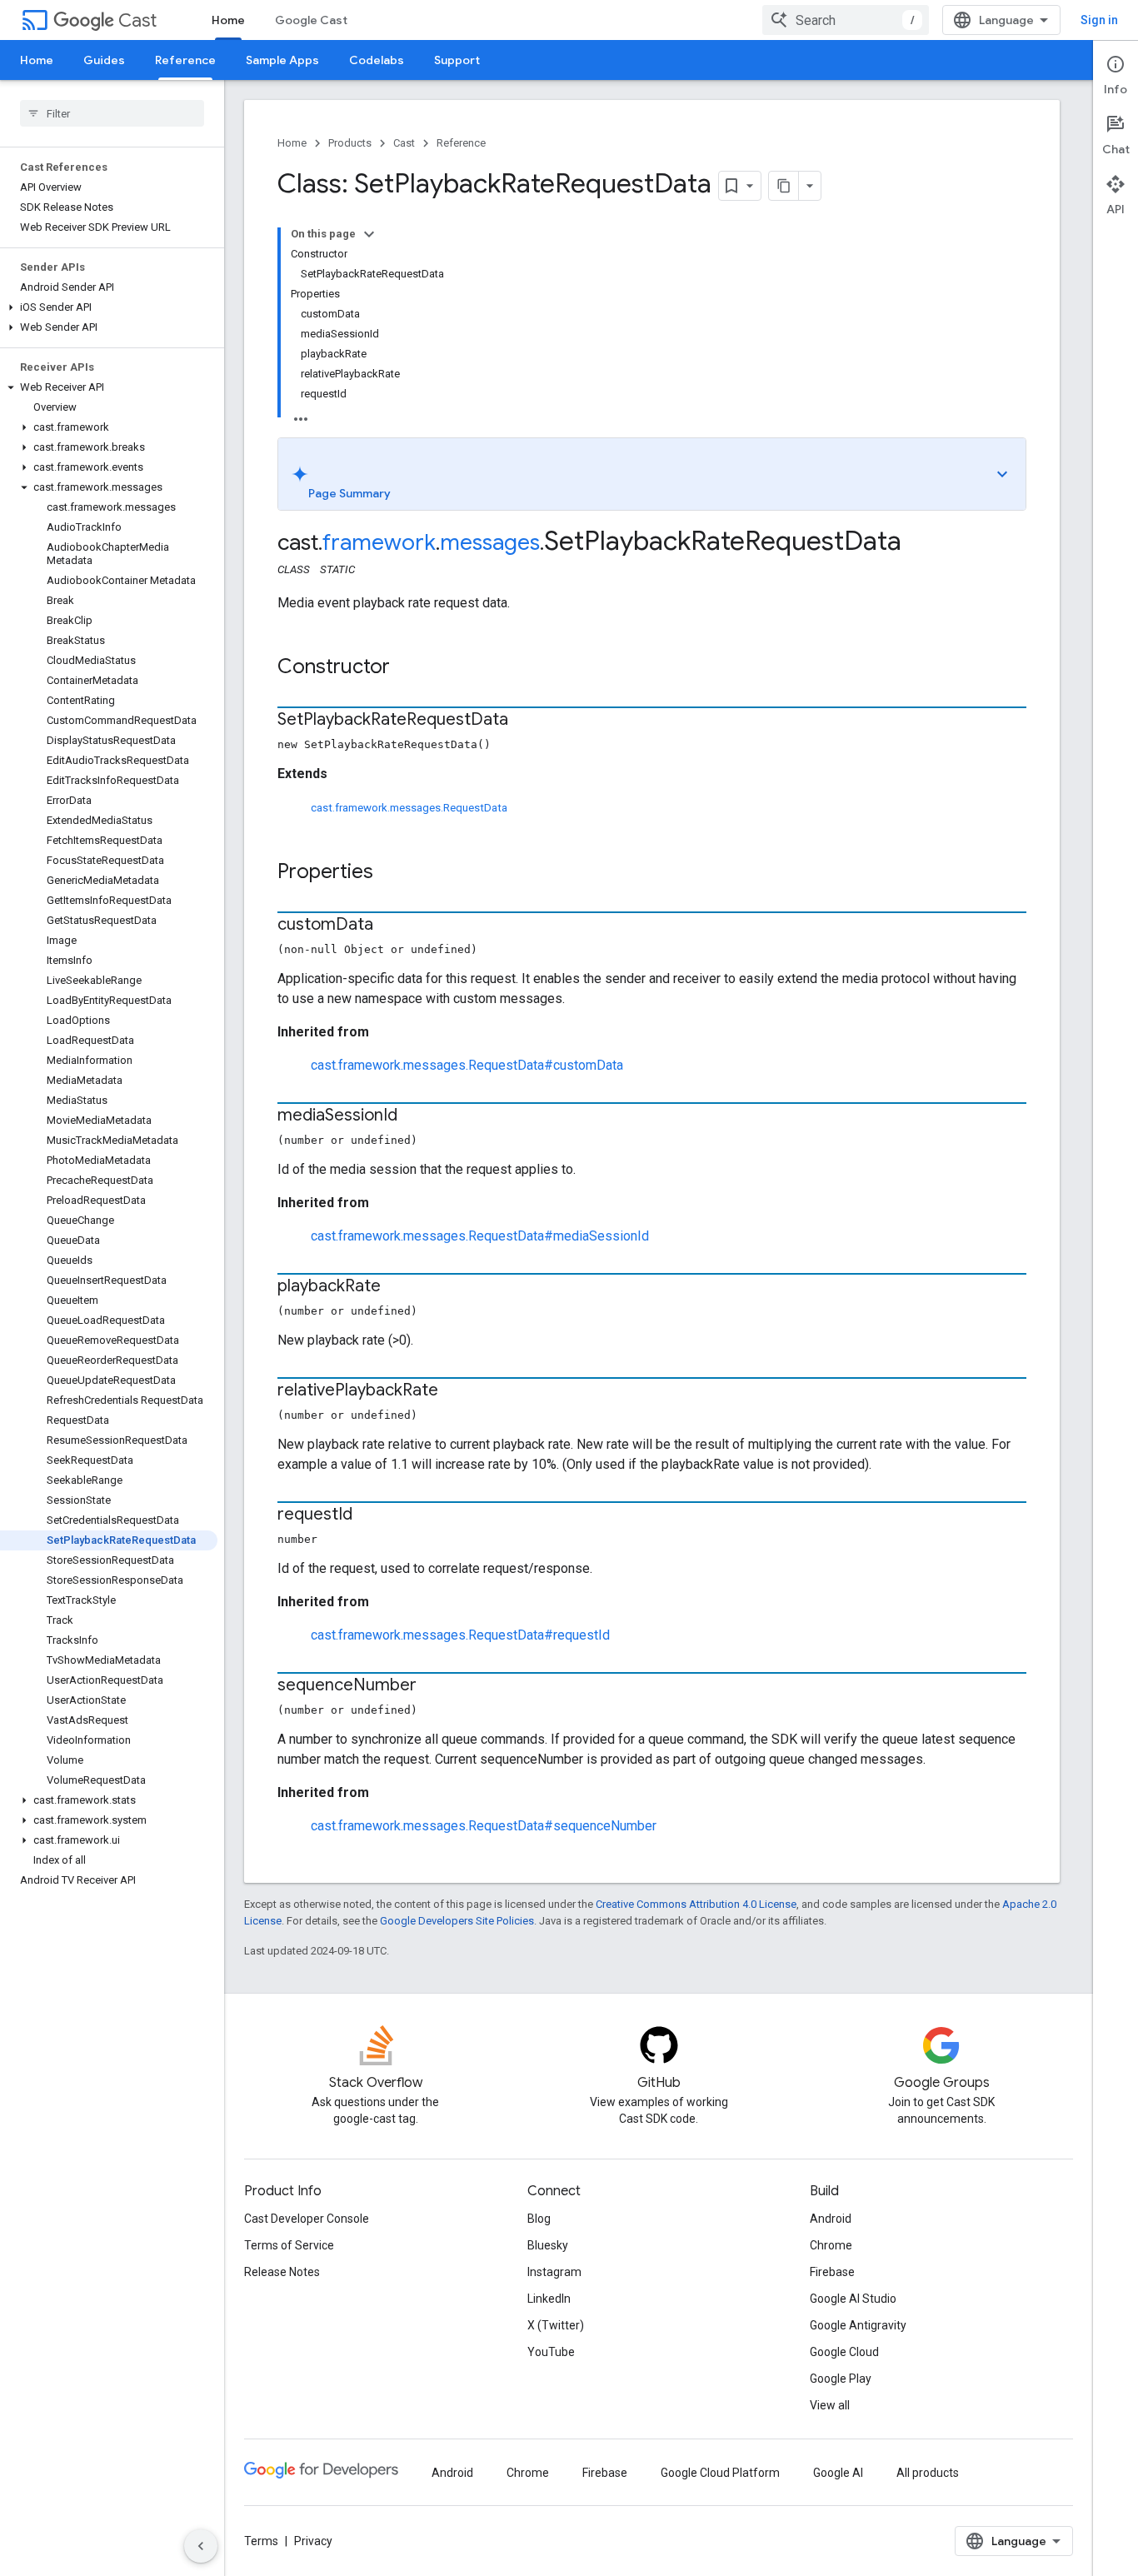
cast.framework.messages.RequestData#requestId (460, 1635)
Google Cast (311, 20)
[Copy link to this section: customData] (390, 926)
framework (379, 542)
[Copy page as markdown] (784, 186)
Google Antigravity (858, 2325)
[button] (109, 307)
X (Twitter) (556, 2325)
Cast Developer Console (307, 2219)
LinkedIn (549, 2299)
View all (830, 2405)
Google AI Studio (853, 2299)
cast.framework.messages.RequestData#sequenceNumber (484, 1826)
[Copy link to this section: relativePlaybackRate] (455, 1391)
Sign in (1099, 20)
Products (350, 143)
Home (228, 20)
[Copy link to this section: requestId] (369, 1515)
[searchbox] (112, 113)
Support (457, 60)
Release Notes (282, 2272)
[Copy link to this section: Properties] (390, 873)
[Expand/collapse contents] (369, 234)
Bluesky (548, 2245)
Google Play (841, 2379)
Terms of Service (289, 2245)
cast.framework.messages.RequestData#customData (467, 1065)
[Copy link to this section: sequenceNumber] (433, 1686)
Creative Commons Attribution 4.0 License (696, 1904)
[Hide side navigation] (201, 2546)
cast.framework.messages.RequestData (409, 808)
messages (490, 542)
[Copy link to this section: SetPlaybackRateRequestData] (525, 721)
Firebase (832, 2272)
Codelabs (377, 60)
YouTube (551, 2352)
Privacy (313, 2541)
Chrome (831, 2245)
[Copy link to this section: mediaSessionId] (414, 1116)
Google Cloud (844, 2352)
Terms (261, 2541)
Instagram (554, 2272)
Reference (185, 60)
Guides (104, 60)
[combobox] (846, 20)
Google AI (838, 2473)
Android (831, 2219)
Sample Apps (282, 60)
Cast (137, 20)
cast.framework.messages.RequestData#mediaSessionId (480, 1236)
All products (928, 2473)
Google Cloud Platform (720, 2473)
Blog (539, 2219)
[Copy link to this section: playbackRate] (397, 1287)
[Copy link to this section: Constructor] (407, 668)
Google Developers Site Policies (457, 1921)
